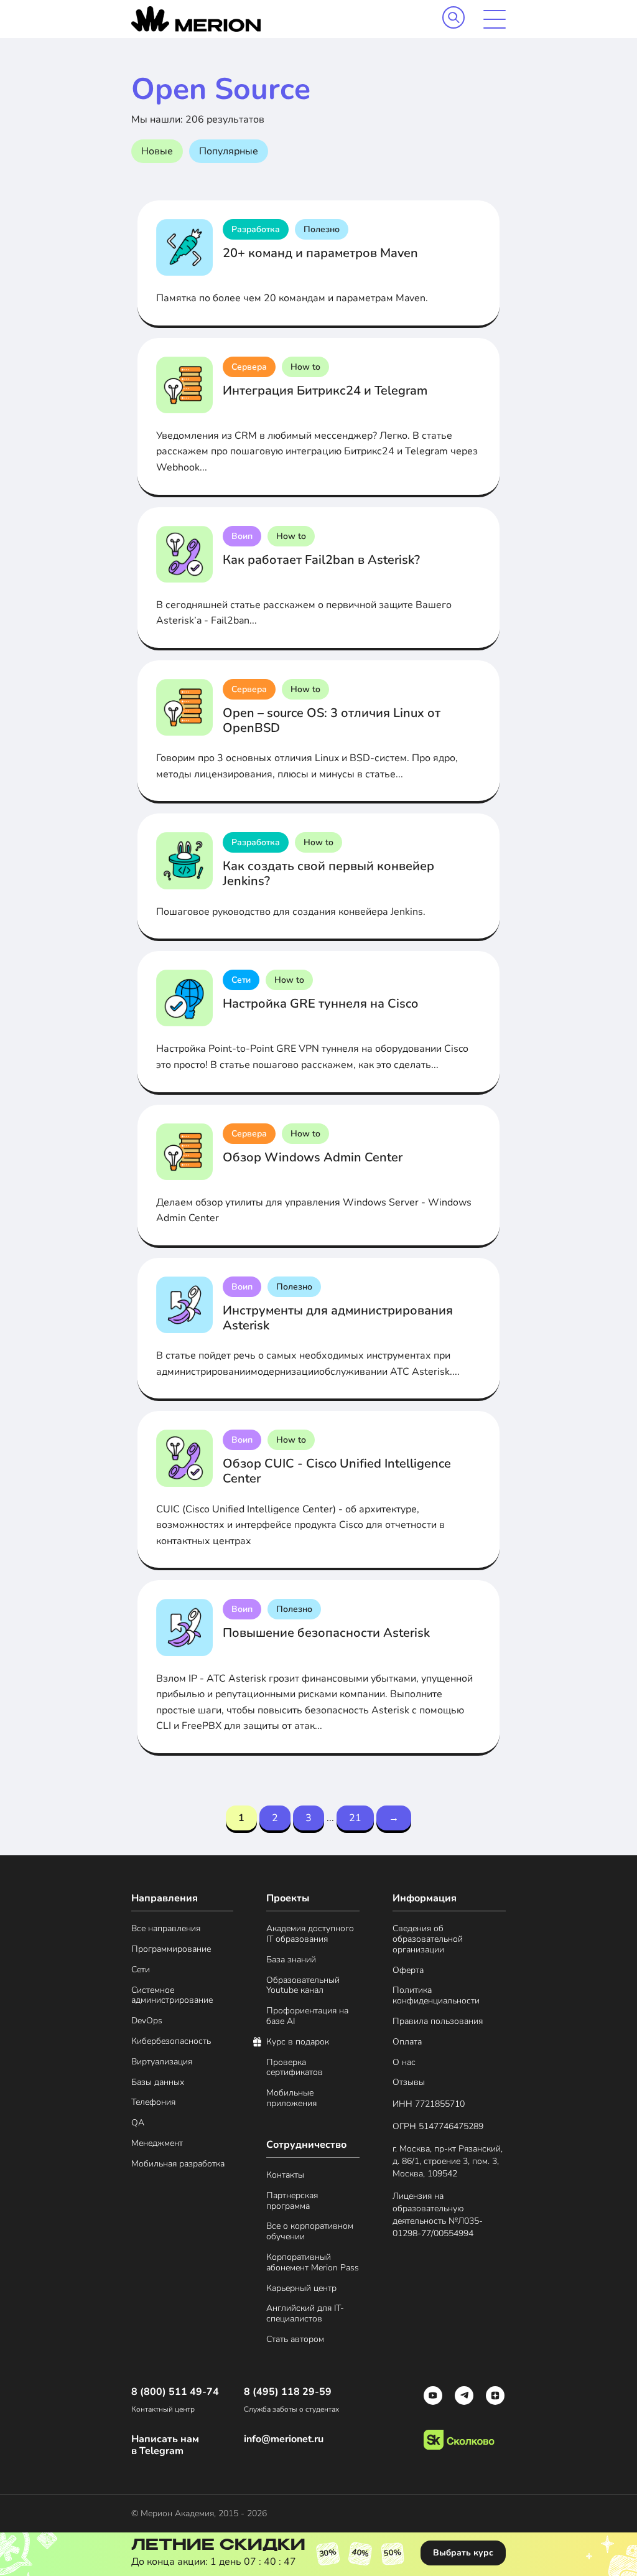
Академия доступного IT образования (310, 1934)
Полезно (322, 229)
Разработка (256, 229)
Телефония (153, 2103)
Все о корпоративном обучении (310, 2232)
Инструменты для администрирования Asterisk (338, 1318)
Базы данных (158, 2083)
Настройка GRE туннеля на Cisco (320, 1004)
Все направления (166, 1929)
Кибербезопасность (171, 2042)
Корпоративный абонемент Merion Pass (313, 2263)
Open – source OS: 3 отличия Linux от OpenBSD (332, 720)
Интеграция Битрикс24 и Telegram (325, 391)
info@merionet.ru (284, 2439)
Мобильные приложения (291, 2099)
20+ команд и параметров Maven (320, 253)
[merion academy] (196, 19)
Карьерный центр (301, 2289)
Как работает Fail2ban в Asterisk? (321, 560)
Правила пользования (438, 2022)
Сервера (249, 367)
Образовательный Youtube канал (303, 1986)
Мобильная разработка (178, 2164)
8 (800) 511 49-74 (175, 2392)
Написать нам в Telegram (165, 2445)
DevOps (147, 2021)
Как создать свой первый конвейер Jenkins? (328, 873)
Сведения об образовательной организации (428, 1939)
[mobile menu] (495, 19)
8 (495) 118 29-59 (288, 2392)
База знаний (291, 1960)
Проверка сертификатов (295, 2068)
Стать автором (295, 2340)
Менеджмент (157, 2144)
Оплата (407, 2042)
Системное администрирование (172, 1996)
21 (355, 1818)
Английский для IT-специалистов (305, 2314)
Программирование (171, 1950)
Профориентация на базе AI (307, 2016)
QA (138, 2123)
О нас (404, 2063)
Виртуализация (162, 2062)
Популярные (229, 151)
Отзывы (409, 2083)
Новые (157, 151)
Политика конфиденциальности (436, 1996)
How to (305, 367)
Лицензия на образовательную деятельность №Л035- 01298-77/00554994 (438, 2215)
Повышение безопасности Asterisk (326, 1633)
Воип (242, 536)
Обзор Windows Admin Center (313, 1157)
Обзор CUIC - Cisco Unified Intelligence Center (337, 1471)
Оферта (408, 1971)
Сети (241, 980)
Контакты (285, 2176)
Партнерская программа (292, 2201)
